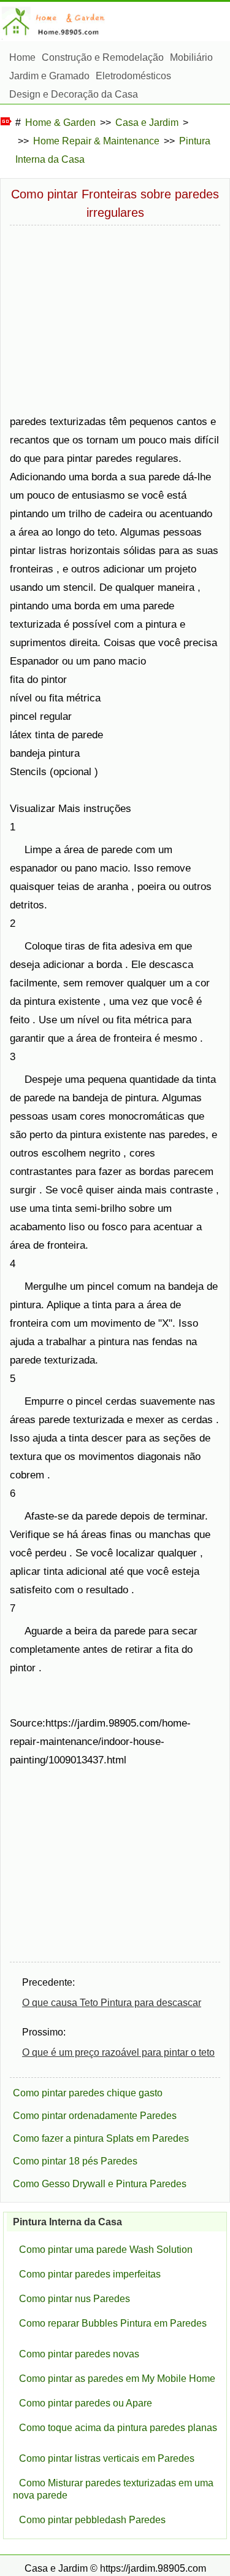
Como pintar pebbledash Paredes (92, 2520)
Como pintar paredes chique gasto (88, 2093)
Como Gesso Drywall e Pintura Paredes (100, 2184)
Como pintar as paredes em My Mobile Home (117, 2379)
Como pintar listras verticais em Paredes (107, 2458)
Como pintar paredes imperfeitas (90, 2274)
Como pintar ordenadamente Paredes (95, 2116)
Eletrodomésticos (133, 76)
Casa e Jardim (147, 123)
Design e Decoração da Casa (74, 94)
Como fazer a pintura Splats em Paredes (101, 2138)
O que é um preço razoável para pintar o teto (118, 2052)
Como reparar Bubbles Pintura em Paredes (113, 2323)
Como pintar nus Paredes (75, 2299)
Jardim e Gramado (49, 76)
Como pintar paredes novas (79, 2354)
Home (22, 57)
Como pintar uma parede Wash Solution (106, 2250)
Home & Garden (60, 123)
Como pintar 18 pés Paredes (75, 2161)
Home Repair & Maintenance (96, 141)
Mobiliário (191, 57)
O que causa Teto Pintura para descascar (112, 2003)
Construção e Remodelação (103, 57)
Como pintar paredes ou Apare (86, 2403)
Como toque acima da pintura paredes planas (118, 2428)
